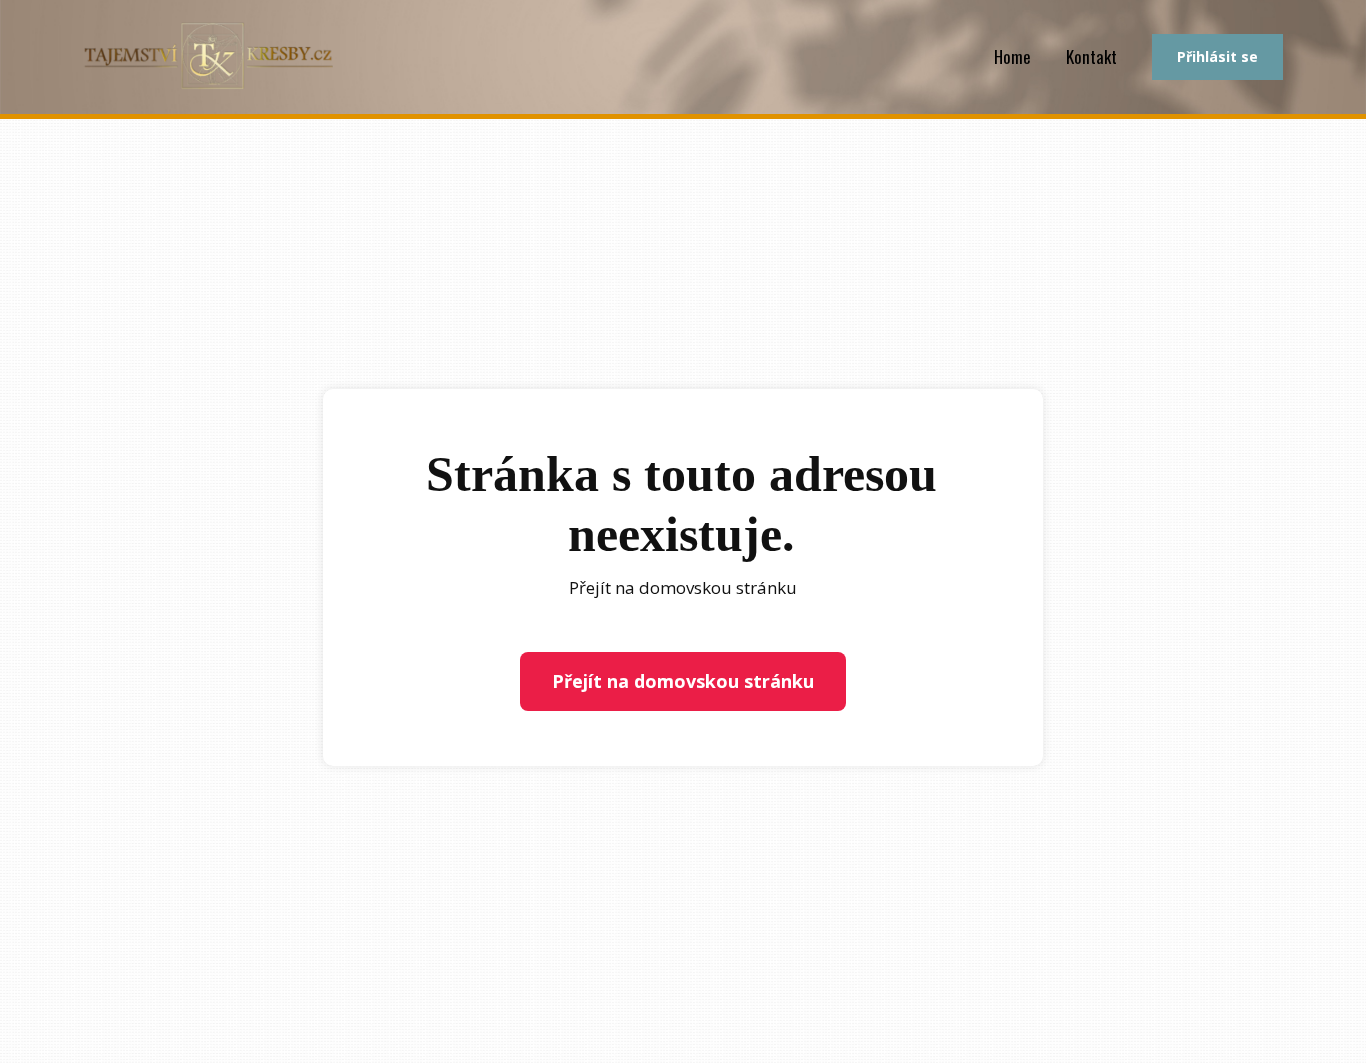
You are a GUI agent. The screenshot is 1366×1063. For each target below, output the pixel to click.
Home (1012, 56)
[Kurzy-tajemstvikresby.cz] (208, 57)
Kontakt (1091, 56)
